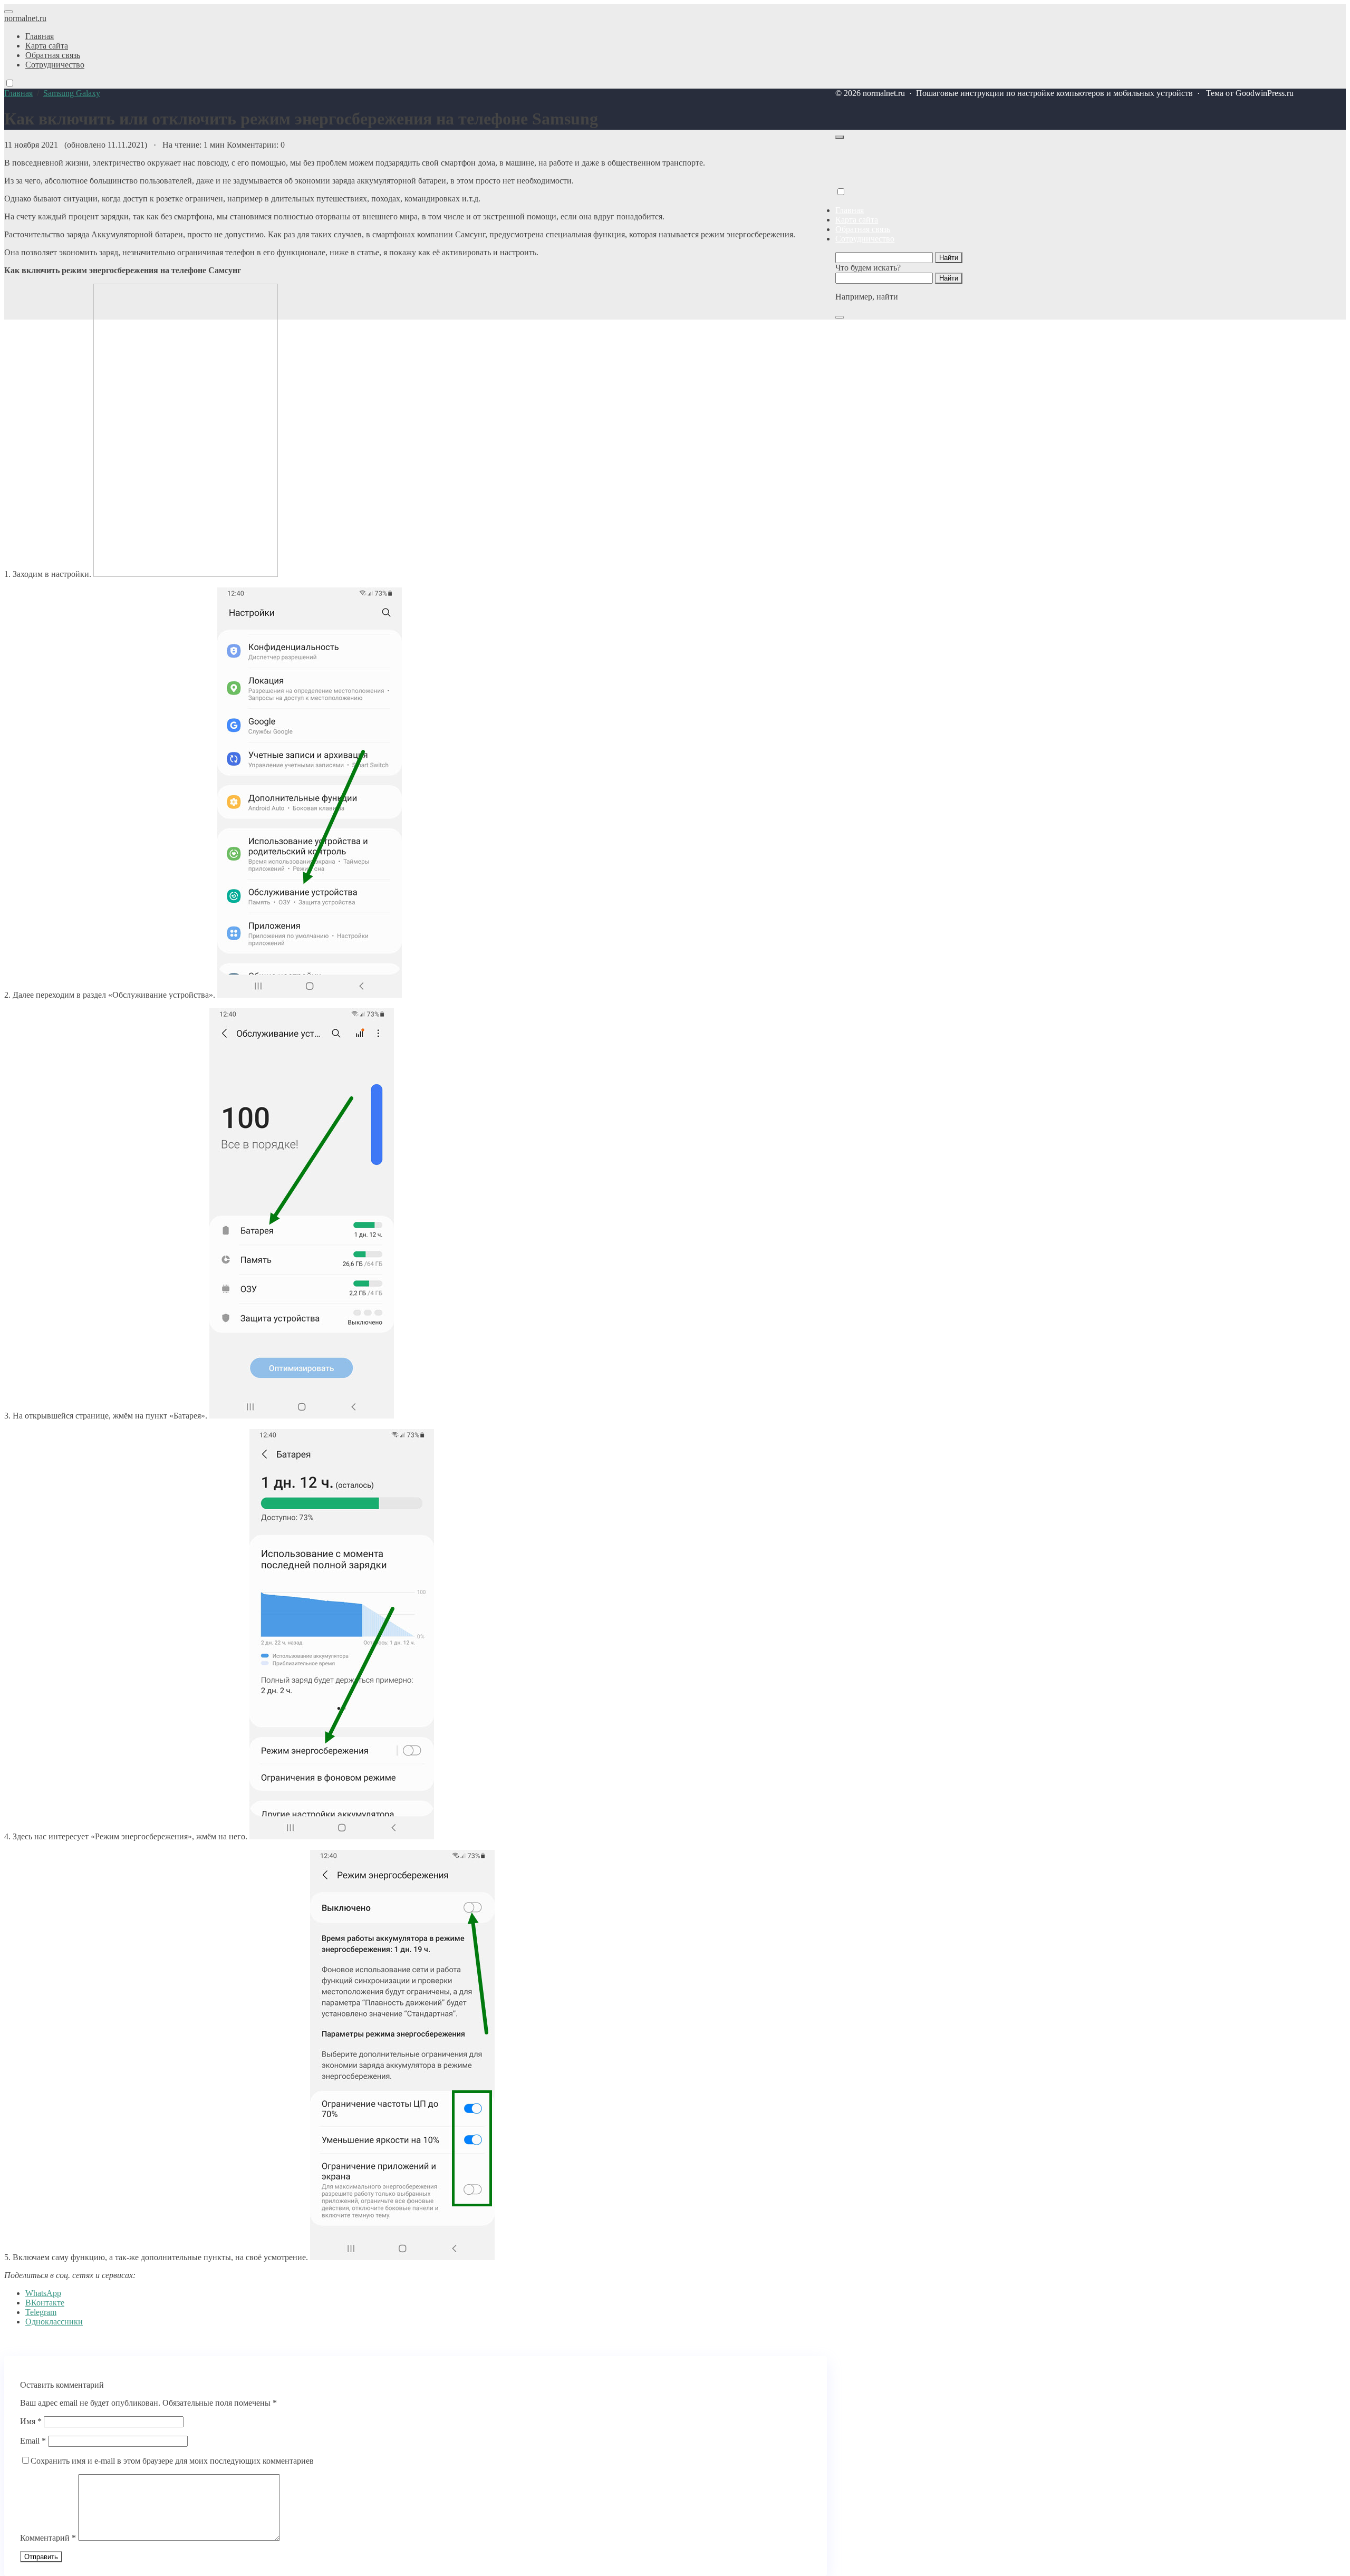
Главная (850, 210)
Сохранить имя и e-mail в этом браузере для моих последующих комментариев (172, 2461)
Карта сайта (857, 220)
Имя (31, 2421)
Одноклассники (54, 2322)
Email (33, 2441)
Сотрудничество (865, 239)
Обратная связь (863, 229)
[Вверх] (840, 137)
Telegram (41, 2312)
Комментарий (48, 2538)
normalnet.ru (25, 18)
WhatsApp (43, 2293)
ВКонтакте (45, 2303)
